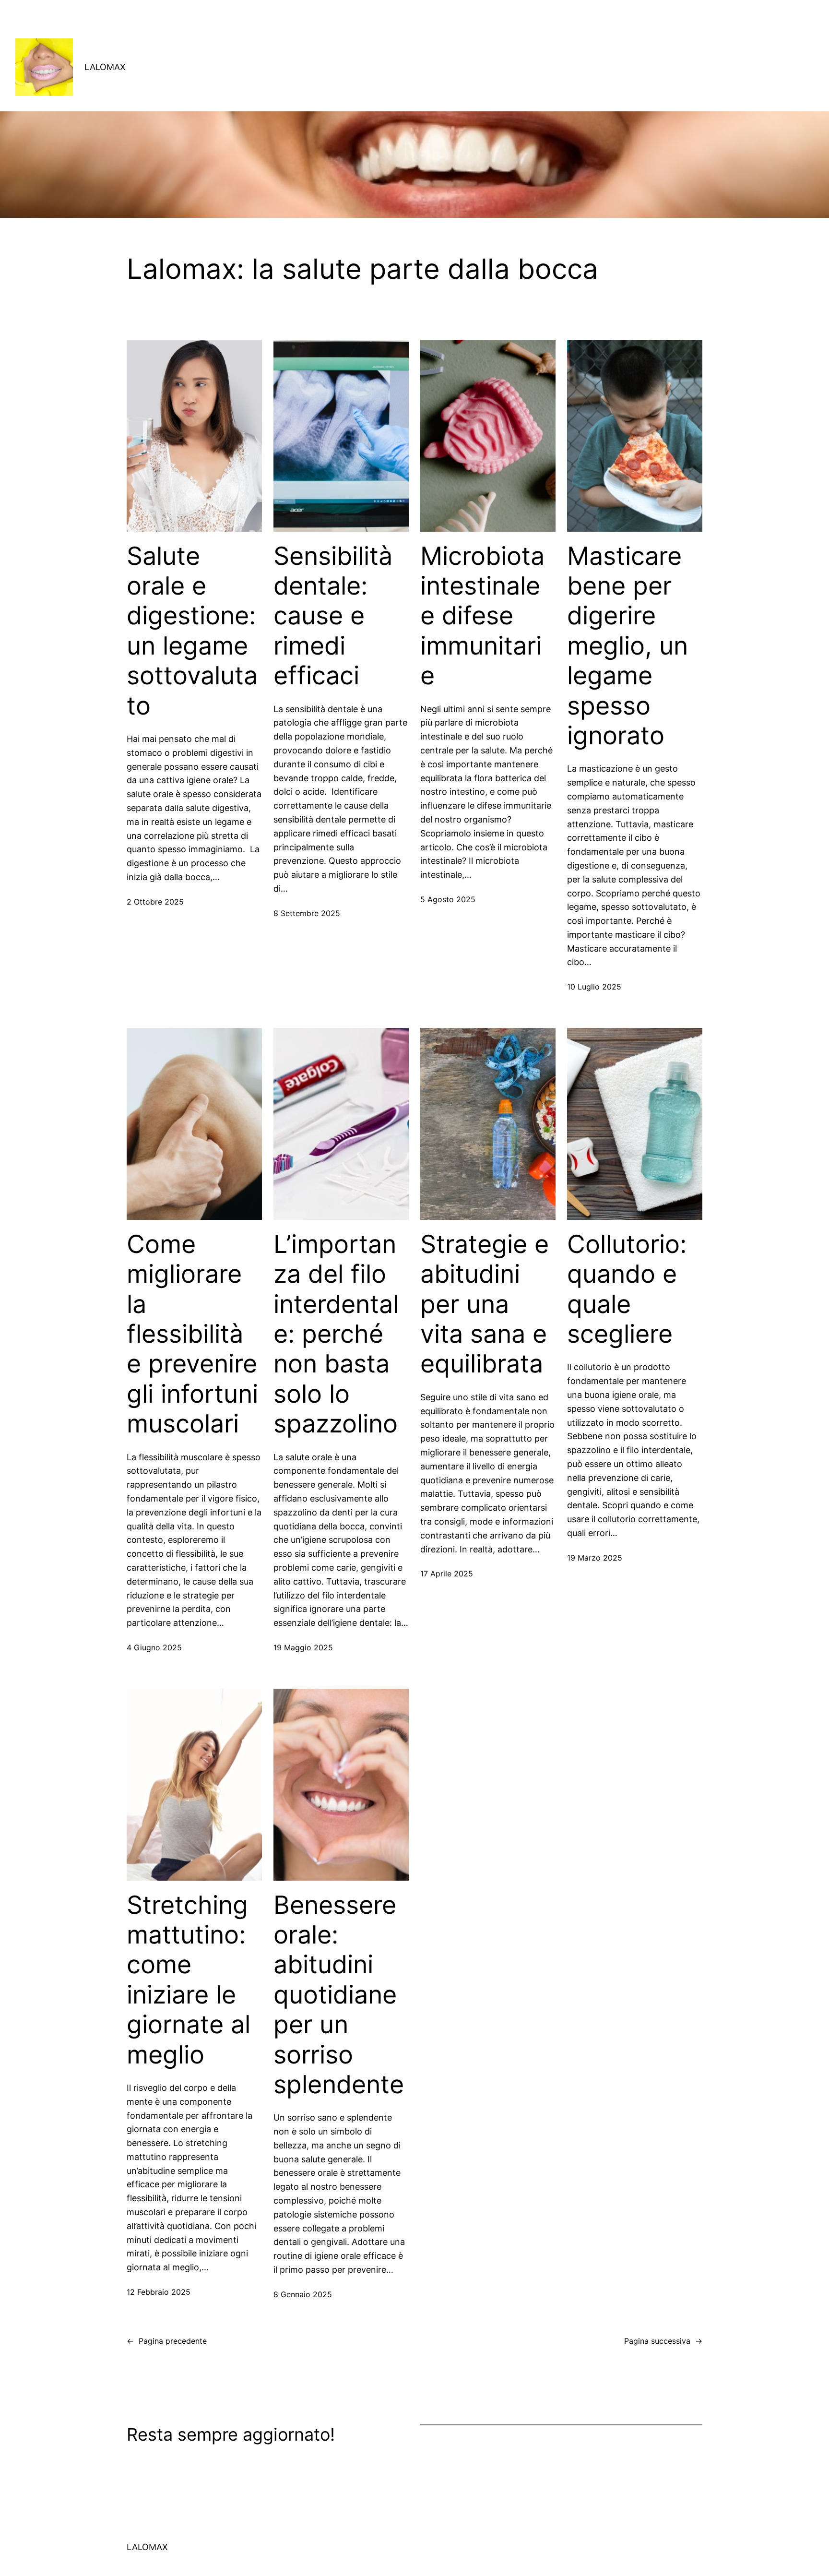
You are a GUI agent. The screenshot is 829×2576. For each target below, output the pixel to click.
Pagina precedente (167, 2341)
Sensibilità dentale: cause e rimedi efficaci (333, 616)
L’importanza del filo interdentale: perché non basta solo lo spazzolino (336, 1334)
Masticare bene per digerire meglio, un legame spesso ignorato (628, 646)
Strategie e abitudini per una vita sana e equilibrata (485, 1304)
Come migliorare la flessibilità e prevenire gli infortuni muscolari (192, 1334)
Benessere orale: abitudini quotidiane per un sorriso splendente (339, 1995)
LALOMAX (105, 67)
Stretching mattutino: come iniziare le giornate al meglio (189, 1980)
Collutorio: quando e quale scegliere (627, 1289)
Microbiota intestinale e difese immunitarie (482, 616)
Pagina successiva (663, 2341)
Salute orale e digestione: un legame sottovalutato (192, 631)
